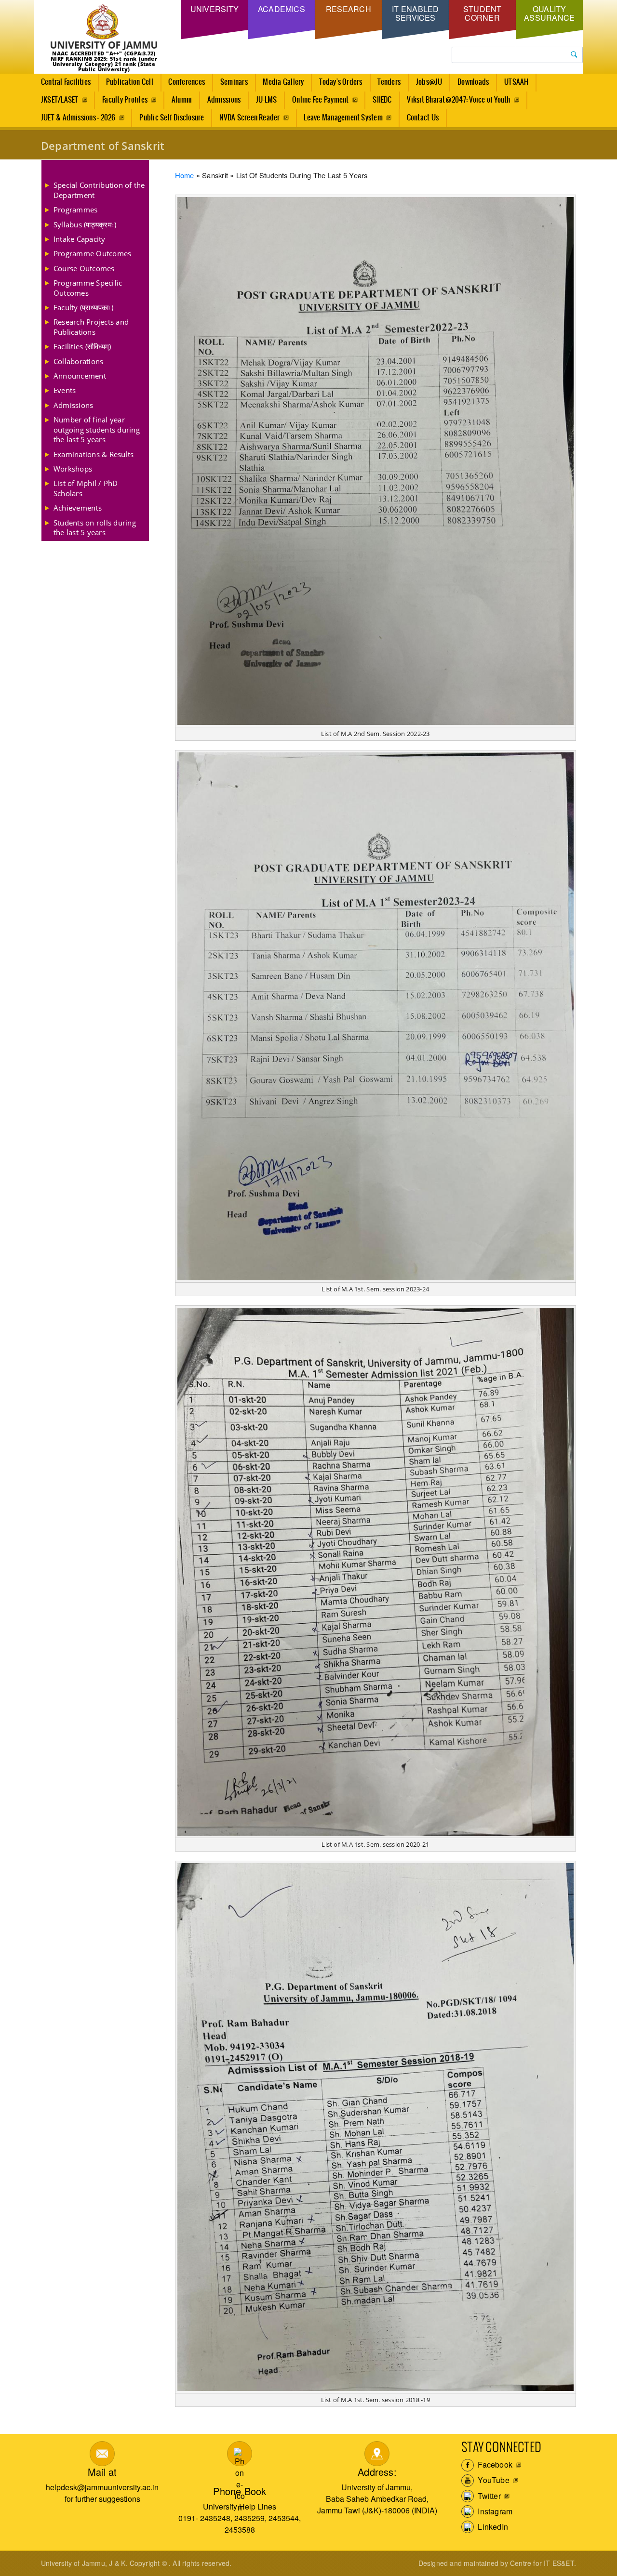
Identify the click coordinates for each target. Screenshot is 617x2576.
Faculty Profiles (125, 100)
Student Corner (483, 13)
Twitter (488, 2496)
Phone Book (240, 2491)
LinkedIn (492, 2527)
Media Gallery (283, 82)
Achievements (78, 508)
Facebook (494, 2464)
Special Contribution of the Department (99, 190)
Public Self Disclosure (172, 118)
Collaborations (78, 361)
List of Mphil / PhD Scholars (86, 488)
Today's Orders (341, 82)
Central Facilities (66, 82)
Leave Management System (343, 118)
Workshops (73, 469)
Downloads (473, 82)
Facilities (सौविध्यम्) (82, 346)
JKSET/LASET (60, 100)
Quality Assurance (549, 13)
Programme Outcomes (92, 253)
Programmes (75, 210)
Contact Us (423, 118)
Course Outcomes (84, 268)
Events (65, 390)
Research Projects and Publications (91, 327)
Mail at (102, 2472)
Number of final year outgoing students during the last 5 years (97, 429)
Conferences (187, 82)
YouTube (493, 2480)
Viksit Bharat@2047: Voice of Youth (458, 100)
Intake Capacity (80, 239)
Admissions (224, 100)
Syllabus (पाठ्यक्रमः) (85, 224)
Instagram (494, 2511)
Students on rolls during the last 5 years (95, 527)
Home (185, 175)
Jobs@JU (429, 82)
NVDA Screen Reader (249, 118)
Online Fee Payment (320, 100)
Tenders (389, 82)
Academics (282, 9)
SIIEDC (382, 100)
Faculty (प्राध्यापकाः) (83, 307)
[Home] (104, 28)
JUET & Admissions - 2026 (78, 118)
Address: (377, 2472)
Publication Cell (130, 82)
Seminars (234, 82)
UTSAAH (516, 82)
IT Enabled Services (415, 13)
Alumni (182, 100)
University (215, 9)
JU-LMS (266, 100)
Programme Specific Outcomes (88, 288)
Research (349, 9)
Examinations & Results (94, 454)
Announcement (80, 376)
